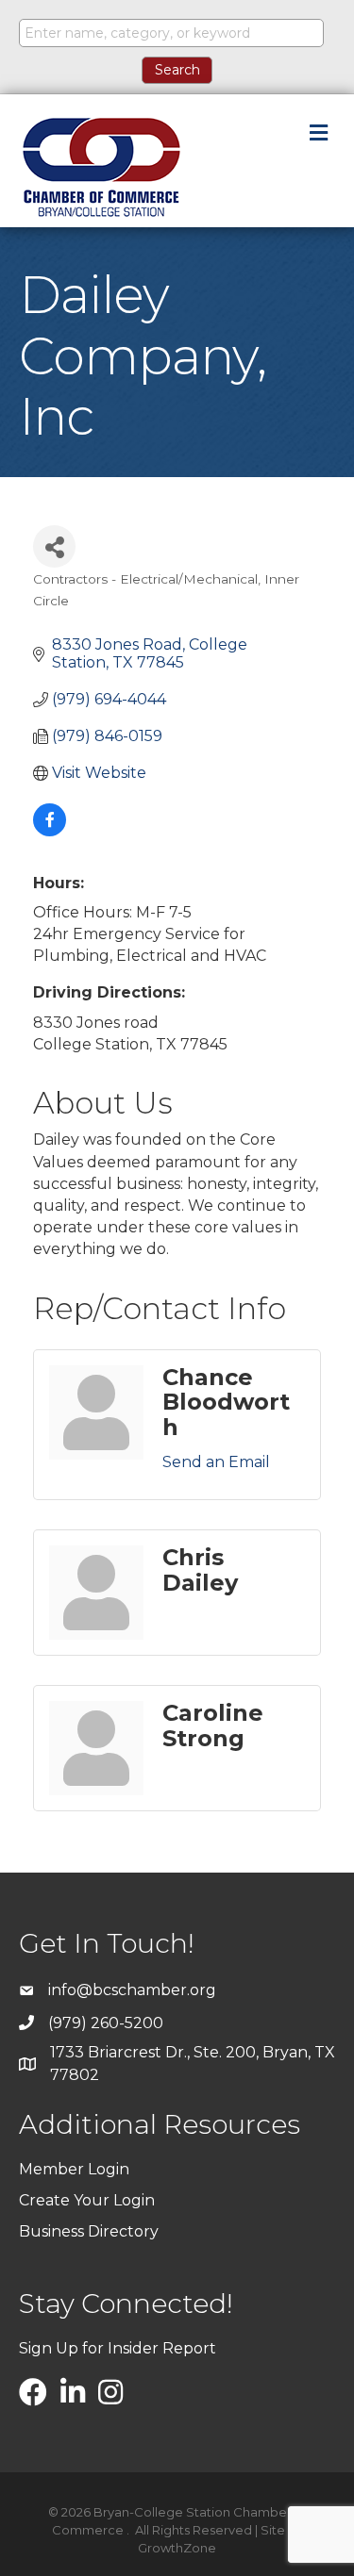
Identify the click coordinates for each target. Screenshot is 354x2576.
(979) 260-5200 (106, 2023)
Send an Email (216, 1462)
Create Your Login (87, 2200)
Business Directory (89, 2231)
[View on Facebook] (50, 831)
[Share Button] (54, 546)
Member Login (74, 2169)
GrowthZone (177, 2548)
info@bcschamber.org (132, 1990)
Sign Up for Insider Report (118, 2348)
